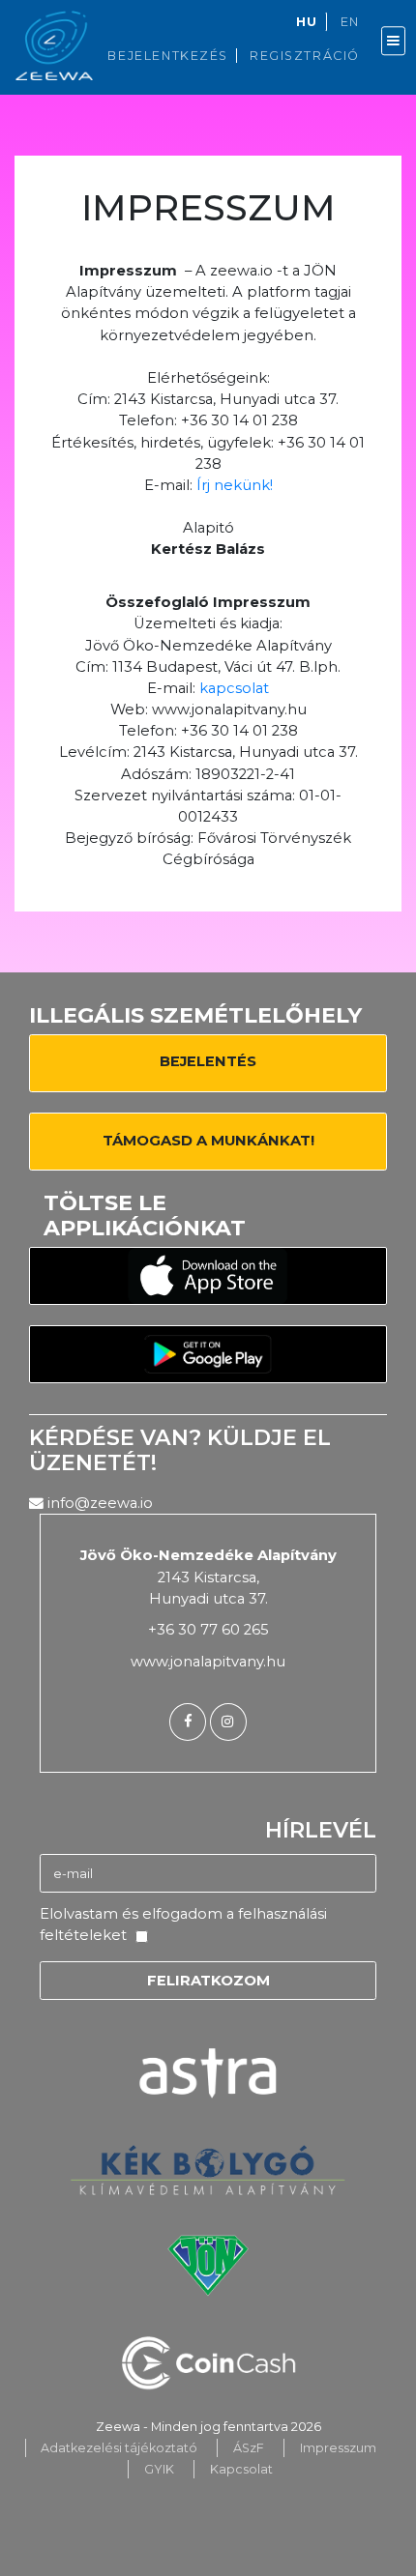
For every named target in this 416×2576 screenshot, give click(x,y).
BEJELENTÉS (208, 1061)
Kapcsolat (241, 2469)
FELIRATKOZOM (208, 1981)
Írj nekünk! (235, 485)
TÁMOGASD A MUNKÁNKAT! (208, 1141)
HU (307, 22)
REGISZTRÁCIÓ (304, 56)
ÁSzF (249, 2448)
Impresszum (338, 2448)
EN (350, 22)
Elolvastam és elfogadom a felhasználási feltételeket (183, 1925)
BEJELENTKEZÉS (168, 56)
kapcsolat (234, 688)
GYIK (159, 2469)
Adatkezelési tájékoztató (119, 2448)
